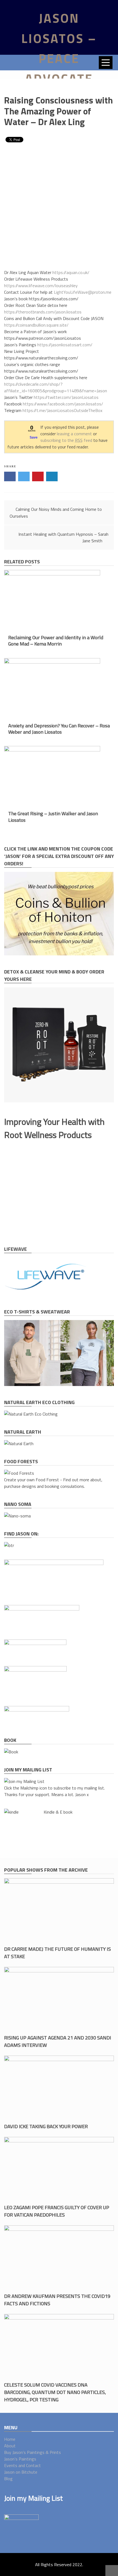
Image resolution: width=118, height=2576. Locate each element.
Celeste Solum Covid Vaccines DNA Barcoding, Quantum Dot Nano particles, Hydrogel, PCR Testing (55, 2392)
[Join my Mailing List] (24, 1781)
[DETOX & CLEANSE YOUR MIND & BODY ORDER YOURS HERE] (59, 1101)
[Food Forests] (19, 1473)
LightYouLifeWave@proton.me (83, 292)
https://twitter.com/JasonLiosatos (66, 397)
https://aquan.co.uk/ (71, 272)
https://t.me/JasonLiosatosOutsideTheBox (62, 410)
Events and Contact (23, 2465)
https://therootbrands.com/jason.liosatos (43, 312)
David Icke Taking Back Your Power (46, 2126)
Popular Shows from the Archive (46, 1870)
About (10, 2446)
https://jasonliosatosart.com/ (65, 345)
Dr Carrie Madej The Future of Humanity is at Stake (57, 1953)
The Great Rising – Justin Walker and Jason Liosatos (53, 817)
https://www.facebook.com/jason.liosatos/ (63, 404)
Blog (8, 2479)
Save (34, 437)
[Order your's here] (17, 1516)
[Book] (11, 1752)
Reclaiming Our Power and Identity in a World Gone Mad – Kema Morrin (56, 641)
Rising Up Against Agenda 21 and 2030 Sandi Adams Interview (58, 2041)
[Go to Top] (112, 2571)
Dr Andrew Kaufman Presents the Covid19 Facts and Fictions (57, 2300)
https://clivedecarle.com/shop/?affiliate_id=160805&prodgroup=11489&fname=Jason (56, 387)
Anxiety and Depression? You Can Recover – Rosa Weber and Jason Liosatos (59, 729)
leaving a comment (74, 434)
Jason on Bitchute (21, 2472)
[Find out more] (50, 1294)
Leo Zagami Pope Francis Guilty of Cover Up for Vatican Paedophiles (57, 2211)
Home (10, 2439)
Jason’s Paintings (20, 2459)
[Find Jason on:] (9, 1545)
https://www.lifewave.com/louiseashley (41, 286)
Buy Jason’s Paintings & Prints (33, 2452)
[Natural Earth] (19, 1443)
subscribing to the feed (66, 440)
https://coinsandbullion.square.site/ (36, 325)
